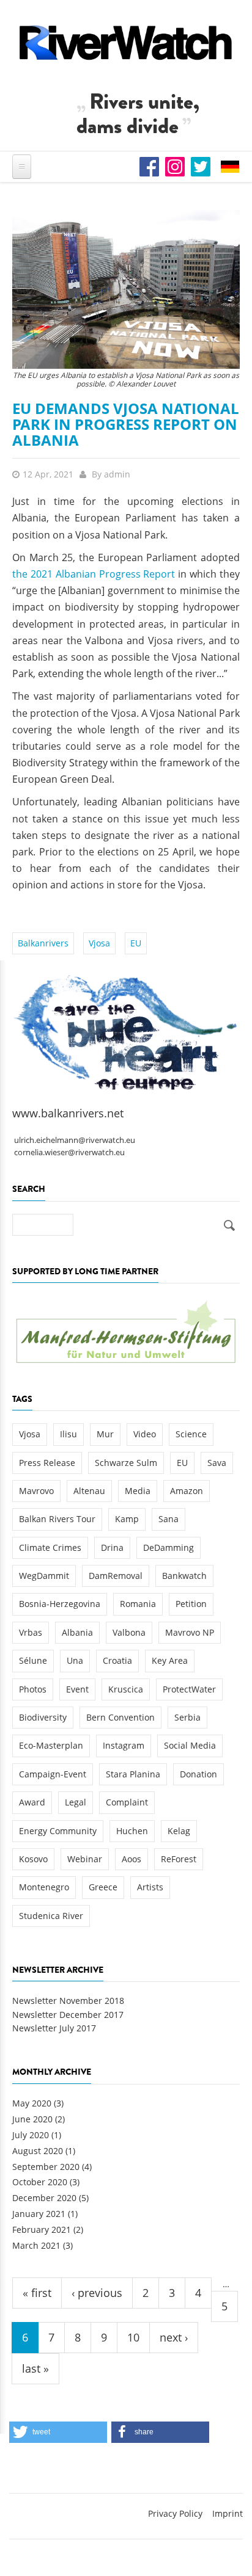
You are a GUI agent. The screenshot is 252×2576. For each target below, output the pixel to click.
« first (37, 2293)
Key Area (170, 1660)
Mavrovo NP (190, 1632)
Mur (105, 1434)
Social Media (190, 1745)
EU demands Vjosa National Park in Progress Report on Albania (126, 424)
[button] (58, 2432)
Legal (76, 1802)
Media (138, 1491)
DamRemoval (116, 1576)
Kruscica (126, 1689)
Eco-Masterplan (51, 1745)
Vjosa (99, 943)
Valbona (129, 1632)
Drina (112, 1547)
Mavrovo (36, 1491)
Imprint (228, 2513)
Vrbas (31, 1632)
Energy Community (58, 1831)
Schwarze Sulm (126, 1463)
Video (145, 1434)
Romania (138, 1604)
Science (191, 1434)
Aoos (132, 1859)
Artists (150, 1887)
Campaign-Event (53, 1774)
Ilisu (69, 1434)
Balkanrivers (43, 943)
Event (77, 1689)
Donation (198, 1774)
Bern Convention (120, 1717)
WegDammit (44, 1576)
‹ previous (97, 2293)
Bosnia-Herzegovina (60, 1604)
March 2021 (36, 2245)
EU (136, 943)
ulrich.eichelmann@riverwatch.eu (75, 1140)
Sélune (33, 1660)
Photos (33, 1689)
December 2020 (44, 2198)
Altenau (89, 1491)
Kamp (127, 1519)
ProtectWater (189, 1689)
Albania (77, 1632)
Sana (169, 1519)
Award (32, 1802)
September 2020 (46, 2167)
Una (75, 1660)
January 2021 (39, 2214)
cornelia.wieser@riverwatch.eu (69, 1152)
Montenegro (44, 1887)
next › (174, 2337)
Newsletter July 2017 (54, 2028)
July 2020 (31, 2135)
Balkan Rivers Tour (57, 1519)
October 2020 (40, 2182)
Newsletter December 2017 (68, 2015)
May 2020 (32, 2103)
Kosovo (33, 1859)
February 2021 (42, 2230)
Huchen (132, 1831)
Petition (191, 1604)
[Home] (126, 42)
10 (133, 2337)
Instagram (124, 1745)
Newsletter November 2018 (68, 2001)
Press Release (47, 1463)
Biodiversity (43, 1717)
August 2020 (38, 2151)
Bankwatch (184, 1576)
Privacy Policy (175, 2513)
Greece (103, 1887)
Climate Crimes (50, 1547)
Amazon (187, 1491)
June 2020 (32, 2119)
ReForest (179, 1859)
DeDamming (169, 1547)
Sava (217, 1463)
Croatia (117, 1660)
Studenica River (51, 1916)
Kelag (179, 1831)
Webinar (85, 1859)
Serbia (187, 1717)
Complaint (127, 1802)
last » (35, 2368)
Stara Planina (133, 1774)
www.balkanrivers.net (68, 1113)
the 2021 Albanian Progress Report (94, 574)
